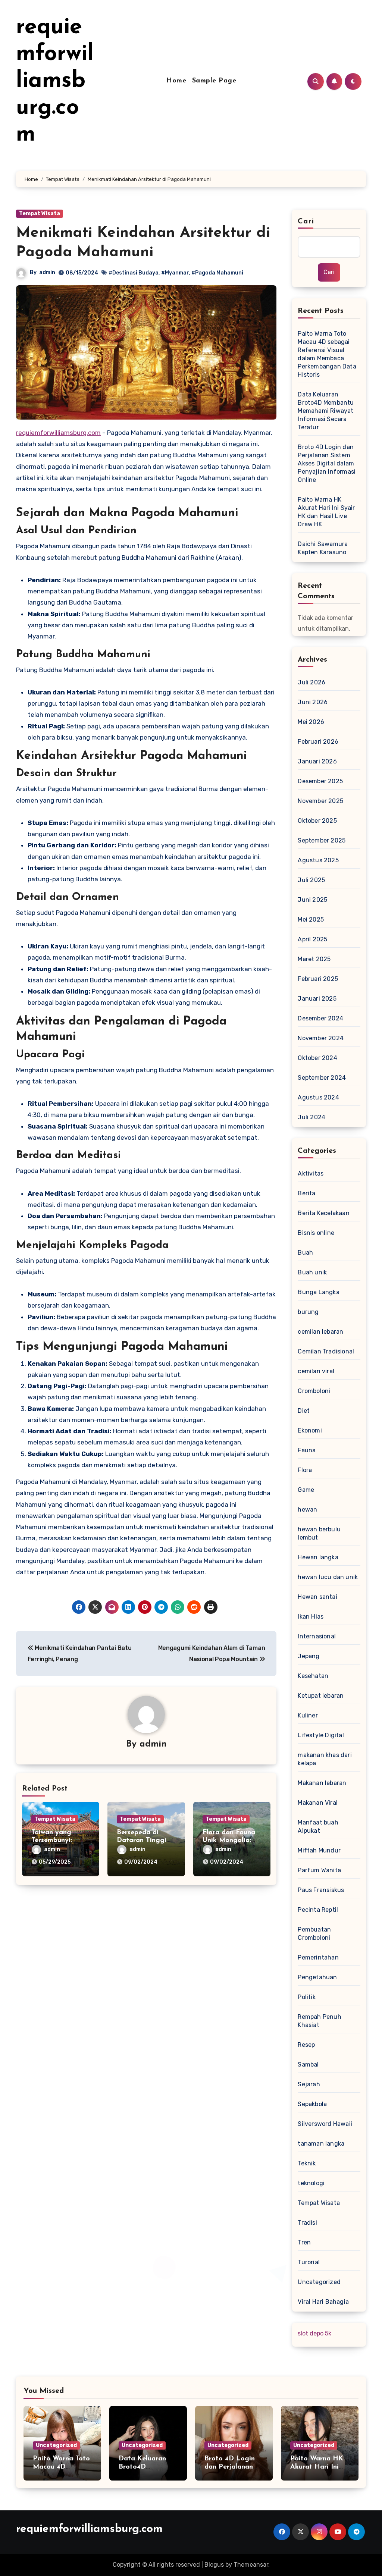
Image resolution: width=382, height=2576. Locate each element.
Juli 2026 (311, 682)
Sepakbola (312, 2104)
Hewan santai (317, 1597)
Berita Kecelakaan (323, 1213)
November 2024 (321, 1038)
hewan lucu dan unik (328, 1577)
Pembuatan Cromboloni (314, 1934)
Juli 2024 (311, 1117)
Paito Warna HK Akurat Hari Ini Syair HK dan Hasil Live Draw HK (326, 512)
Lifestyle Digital (321, 1735)
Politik (306, 1997)
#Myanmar (175, 273)
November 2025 (320, 801)
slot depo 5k (314, 2333)
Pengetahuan (317, 1977)
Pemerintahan (318, 1957)
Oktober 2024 (317, 1058)
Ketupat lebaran (321, 1696)
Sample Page (214, 81)
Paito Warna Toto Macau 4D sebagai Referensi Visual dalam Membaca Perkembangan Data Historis (327, 354)
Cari (306, 222)
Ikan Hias (311, 1617)
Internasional (317, 1636)
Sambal (308, 2064)
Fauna (307, 1450)
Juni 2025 (312, 900)
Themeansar (251, 2565)
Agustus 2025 (318, 860)
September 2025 (322, 840)
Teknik (307, 2163)
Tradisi (307, 2223)
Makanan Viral (318, 1803)
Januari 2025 (317, 999)
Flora (305, 1470)
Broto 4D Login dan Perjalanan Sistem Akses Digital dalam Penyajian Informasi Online (327, 463)
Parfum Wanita (319, 1870)
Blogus (214, 2565)
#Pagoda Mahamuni (217, 273)
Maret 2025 (314, 959)
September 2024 (322, 1078)
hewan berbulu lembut (319, 1533)
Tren (304, 2242)
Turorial (309, 2262)
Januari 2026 (317, 761)
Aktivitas (311, 1174)
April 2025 (312, 939)
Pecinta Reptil (318, 1910)
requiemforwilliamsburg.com (55, 81)
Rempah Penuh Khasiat (319, 2021)
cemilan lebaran (320, 1332)
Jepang (309, 1656)
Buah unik (312, 1272)
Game (306, 1490)
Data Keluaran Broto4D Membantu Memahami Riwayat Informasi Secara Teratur (326, 411)
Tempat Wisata (40, 214)
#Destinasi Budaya (134, 273)
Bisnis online (316, 1233)
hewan (307, 1510)
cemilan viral (316, 1371)
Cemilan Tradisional (326, 1351)
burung (308, 1312)
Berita (306, 1193)
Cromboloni (314, 1391)
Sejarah (309, 2084)
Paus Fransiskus (321, 1890)
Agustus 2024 (318, 1097)
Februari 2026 (318, 742)
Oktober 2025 (317, 821)
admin (47, 272)
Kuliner (308, 1715)
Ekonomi (310, 1430)
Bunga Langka (318, 1292)
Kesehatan (313, 1676)
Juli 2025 (311, 880)
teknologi (311, 2183)
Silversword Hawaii (325, 2124)
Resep (306, 2045)
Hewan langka (318, 1557)
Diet (304, 1411)
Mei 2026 (311, 722)
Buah (305, 1253)
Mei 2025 (311, 920)
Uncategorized (319, 2282)
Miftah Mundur (319, 1850)
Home (176, 81)
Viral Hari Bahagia (323, 2302)
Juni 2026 (313, 702)
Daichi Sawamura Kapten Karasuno (323, 548)
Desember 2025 (320, 781)
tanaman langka (321, 2144)
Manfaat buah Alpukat (318, 1827)
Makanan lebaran (322, 1783)
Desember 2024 (320, 1018)
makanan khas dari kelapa (325, 1759)
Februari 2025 (318, 979)
